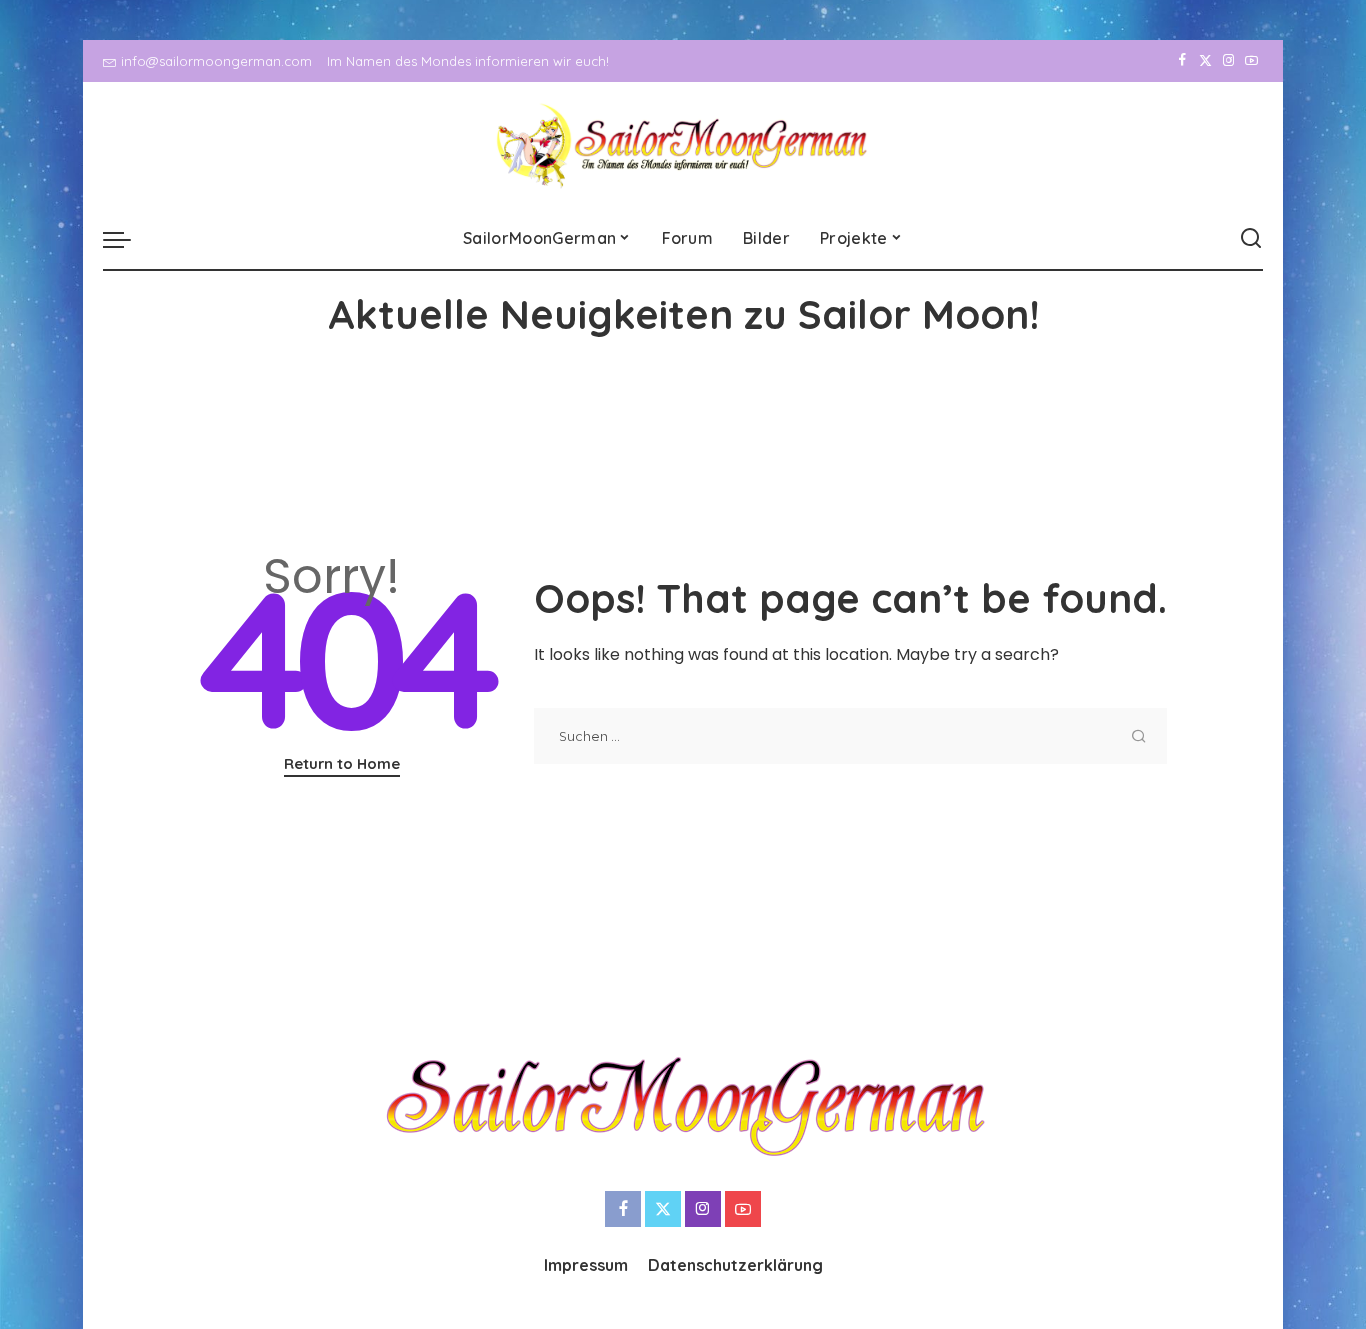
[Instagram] (1228, 61)
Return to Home (342, 763)
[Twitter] (1205, 61)
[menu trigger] (127, 239)
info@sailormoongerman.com (216, 61)
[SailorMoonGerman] (683, 145)
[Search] (1251, 239)
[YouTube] (1251, 61)
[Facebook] (1182, 61)
